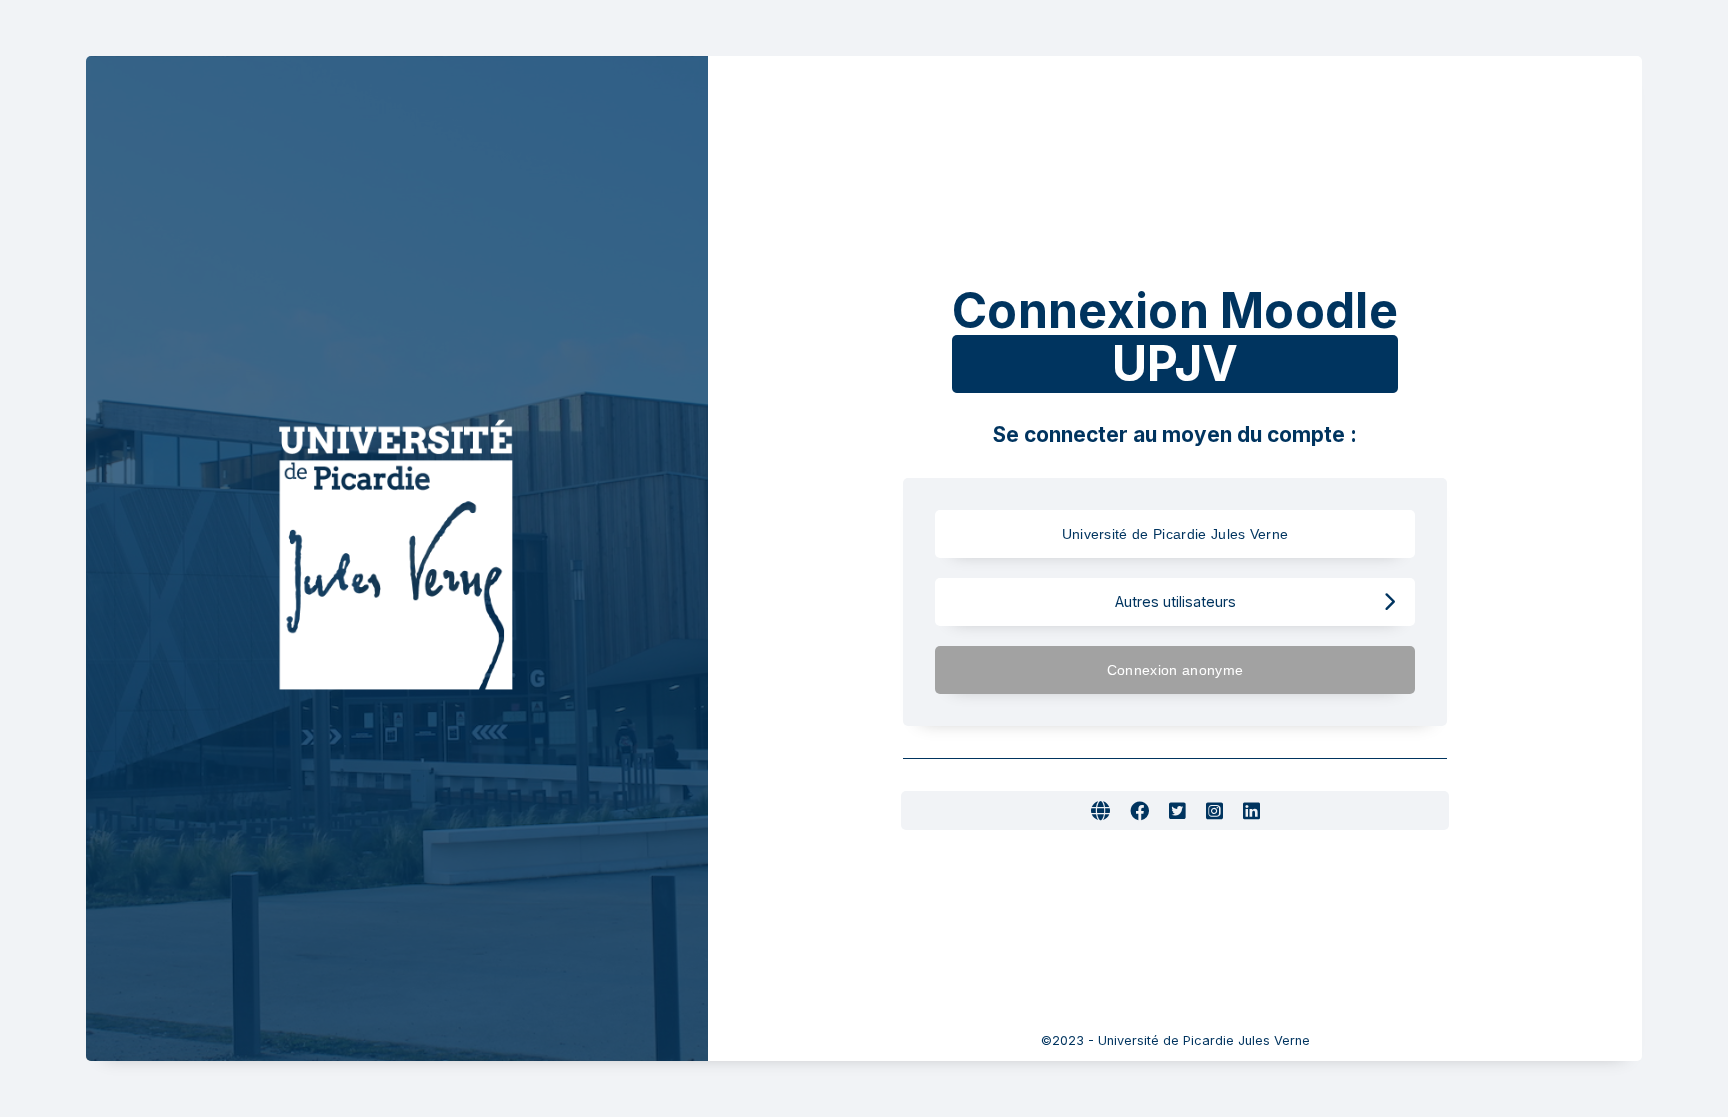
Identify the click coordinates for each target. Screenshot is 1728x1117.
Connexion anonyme (1175, 670)
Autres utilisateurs (1175, 601)
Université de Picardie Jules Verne (1175, 534)
